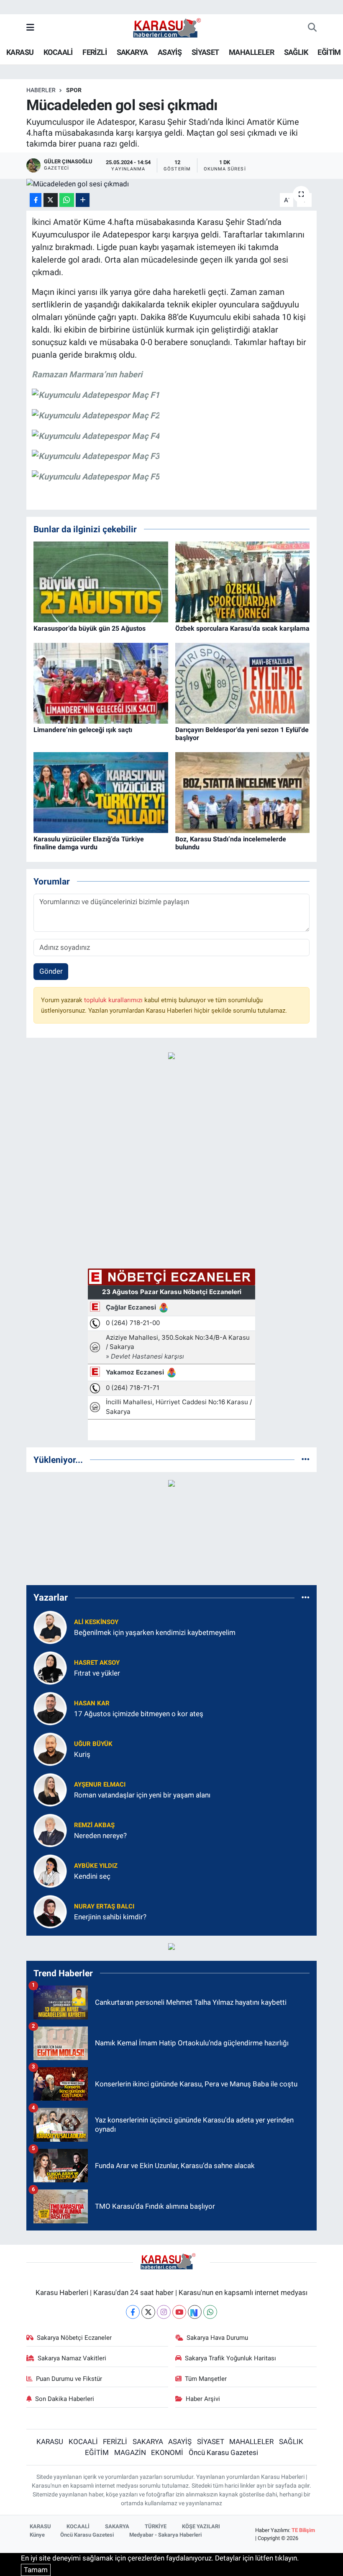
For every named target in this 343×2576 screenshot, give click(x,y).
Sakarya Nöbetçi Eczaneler (74, 2338)
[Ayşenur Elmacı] (50, 1789)
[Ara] (312, 28)
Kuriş (82, 1754)
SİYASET (205, 52)
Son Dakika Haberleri (65, 2399)
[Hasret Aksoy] (50, 1667)
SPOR (74, 90)
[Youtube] (179, 2312)
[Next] (195, 2312)
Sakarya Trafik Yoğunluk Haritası (230, 2358)
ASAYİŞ (170, 52)
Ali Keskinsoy (96, 1622)
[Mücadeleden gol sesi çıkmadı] (172, 184)
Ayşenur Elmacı (100, 1784)
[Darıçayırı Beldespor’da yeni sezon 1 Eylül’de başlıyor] (243, 683)
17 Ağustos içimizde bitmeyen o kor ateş (139, 1714)
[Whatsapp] (210, 2312)
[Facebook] (133, 2312)
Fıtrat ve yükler (97, 1673)
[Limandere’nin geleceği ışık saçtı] (101, 683)
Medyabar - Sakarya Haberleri (165, 2535)
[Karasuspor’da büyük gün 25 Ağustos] (101, 581)
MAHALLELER (251, 52)
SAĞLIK (296, 52)
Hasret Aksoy (97, 1663)
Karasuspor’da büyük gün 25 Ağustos (90, 628)
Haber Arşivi (203, 2399)
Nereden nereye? (100, 1836)
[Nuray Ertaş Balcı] (50, 1911)
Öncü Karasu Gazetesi (223, 2452)
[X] (148, 2312)
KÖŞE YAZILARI (201, 2526)
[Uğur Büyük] (50, 1748)
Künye (37, 2535)
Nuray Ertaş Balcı (104, 1906)
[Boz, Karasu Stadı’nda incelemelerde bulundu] (243, 792)
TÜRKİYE (156, 2526)
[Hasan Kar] (50, 1708)
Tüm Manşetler (206, 2379)
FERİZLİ (95, 52)
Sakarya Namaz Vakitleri (72, 2358)
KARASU (20, 52)
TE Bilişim (303, 2530)
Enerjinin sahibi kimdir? (110, 1917)
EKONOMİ (167, 2452)
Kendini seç (92, 1876)
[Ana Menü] (30, 28)
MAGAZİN (130, 2452)
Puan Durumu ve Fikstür (69, 2379)
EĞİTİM (329, 52)
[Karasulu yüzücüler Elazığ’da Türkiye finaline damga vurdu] (101, 792)
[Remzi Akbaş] (50, 1830)
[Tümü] (306, 1459)
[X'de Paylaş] (51, 200)
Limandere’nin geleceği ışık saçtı (83, 730)
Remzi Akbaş (94, 1825)
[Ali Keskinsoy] (50, 1627)
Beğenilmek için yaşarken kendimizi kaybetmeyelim (155, 1632)
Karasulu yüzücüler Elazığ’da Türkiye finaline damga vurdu (89, 843)
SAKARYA (132, 52)
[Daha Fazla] (83, 200)
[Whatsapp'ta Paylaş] (67, 200)
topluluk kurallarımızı (114, 1000)
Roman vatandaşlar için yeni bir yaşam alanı (142, 1795)
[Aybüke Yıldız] (50, 1870)
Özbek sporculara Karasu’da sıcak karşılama (242, 628)
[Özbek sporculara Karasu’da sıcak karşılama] (243, 581)
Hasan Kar (92, 1703)
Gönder (51, 971)
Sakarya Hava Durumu (217, 2338)
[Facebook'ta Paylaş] (36, 200)
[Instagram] (164, 2312)
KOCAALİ (58, 52)
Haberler (41, 90)
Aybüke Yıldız (96, 1866)
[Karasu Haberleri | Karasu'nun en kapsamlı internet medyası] (171, 27)
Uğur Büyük (93, 1744)
